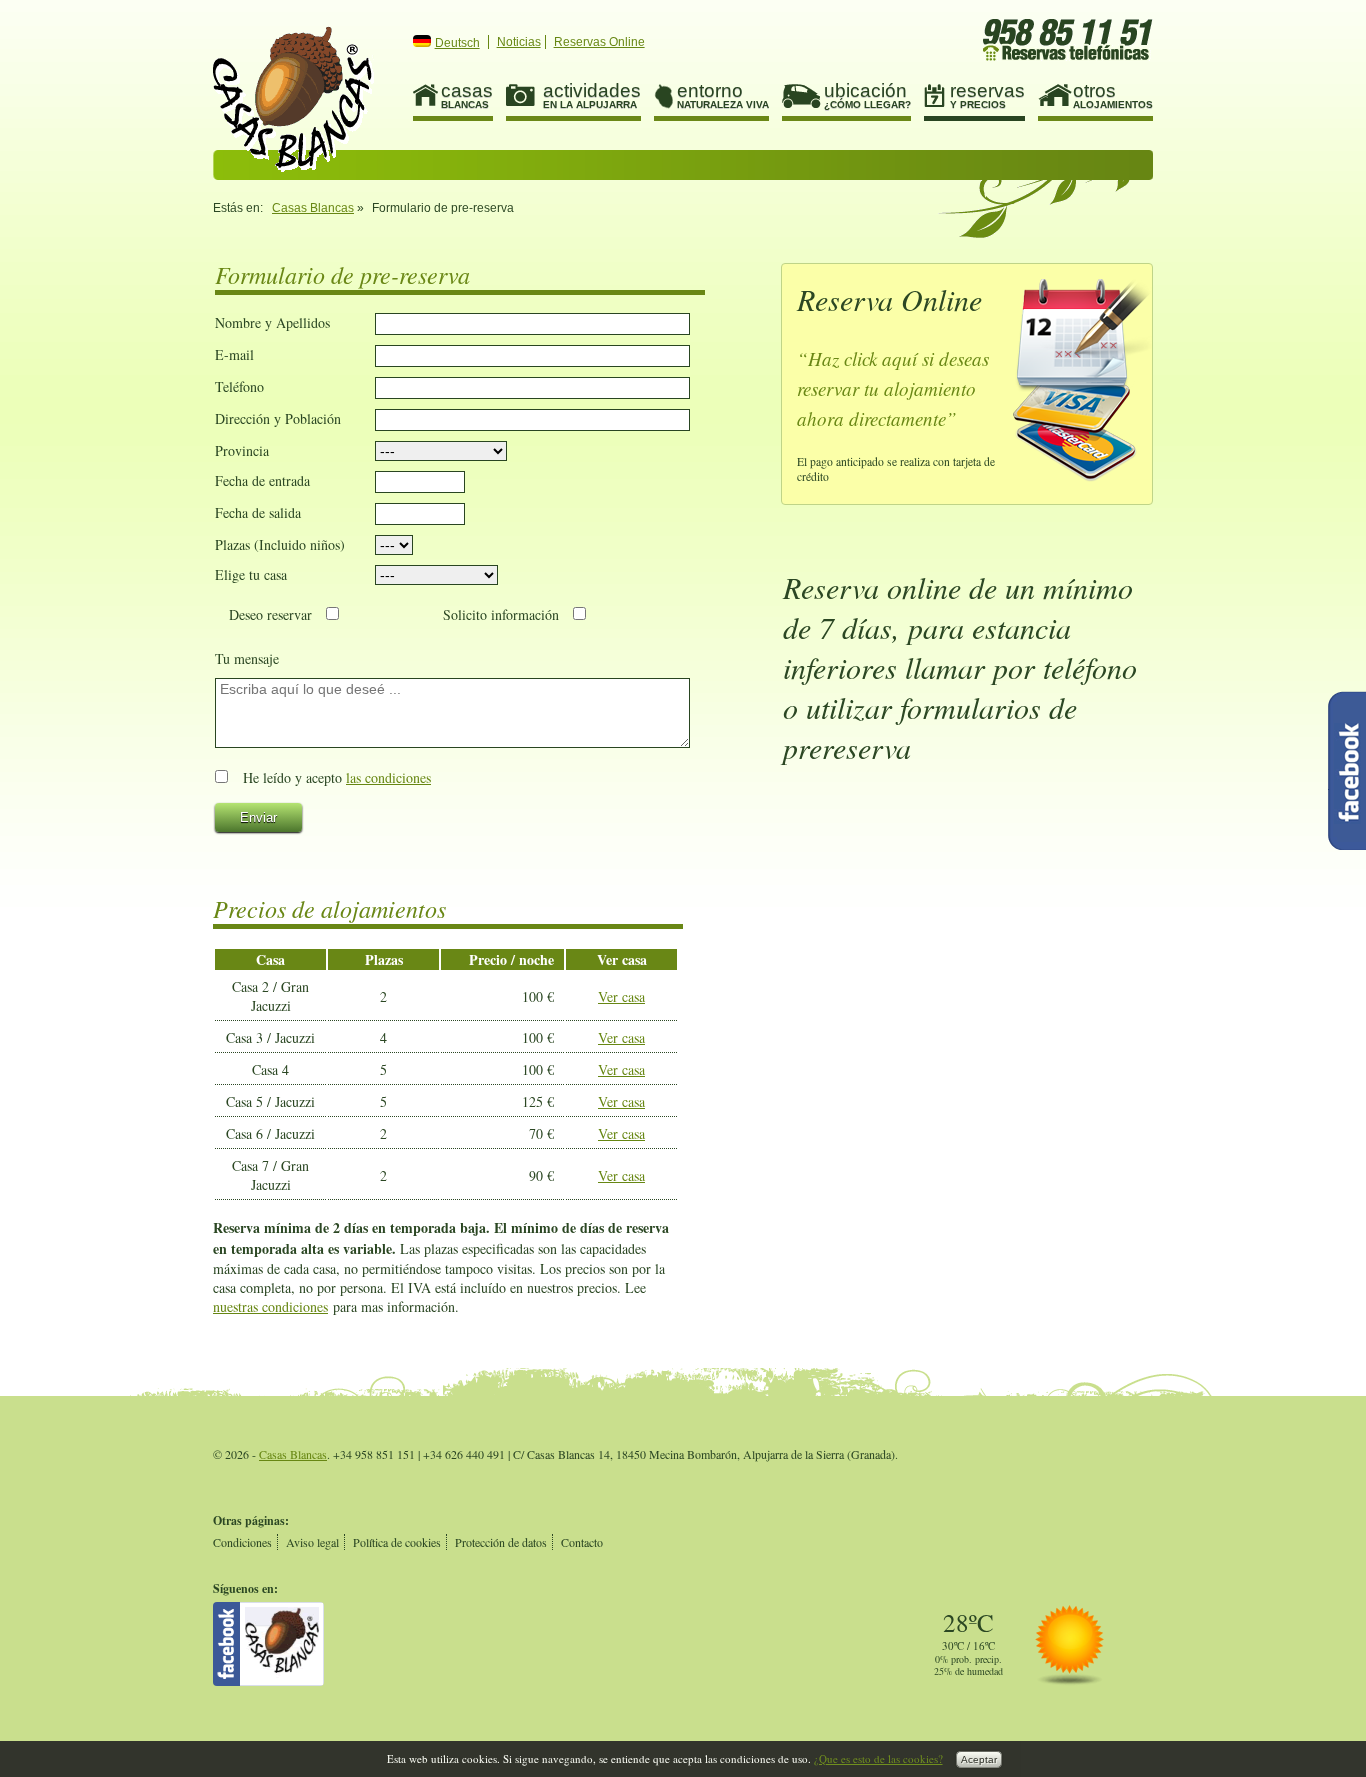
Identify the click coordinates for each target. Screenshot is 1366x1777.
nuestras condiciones (270, 1306)
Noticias (519, 42)
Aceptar (979, 1759)
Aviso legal (312, 1542)
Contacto (582, 1542)
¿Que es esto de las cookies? (878, 1758)
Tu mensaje (247, 658)
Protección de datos (501, 1542)
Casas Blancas (313, 208)
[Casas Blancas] (268, 1681)
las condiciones (388, 777)
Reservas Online (599, 42)
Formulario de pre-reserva (293, 99)
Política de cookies (397, 1542)
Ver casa (621, 996)
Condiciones (242, 1542)
